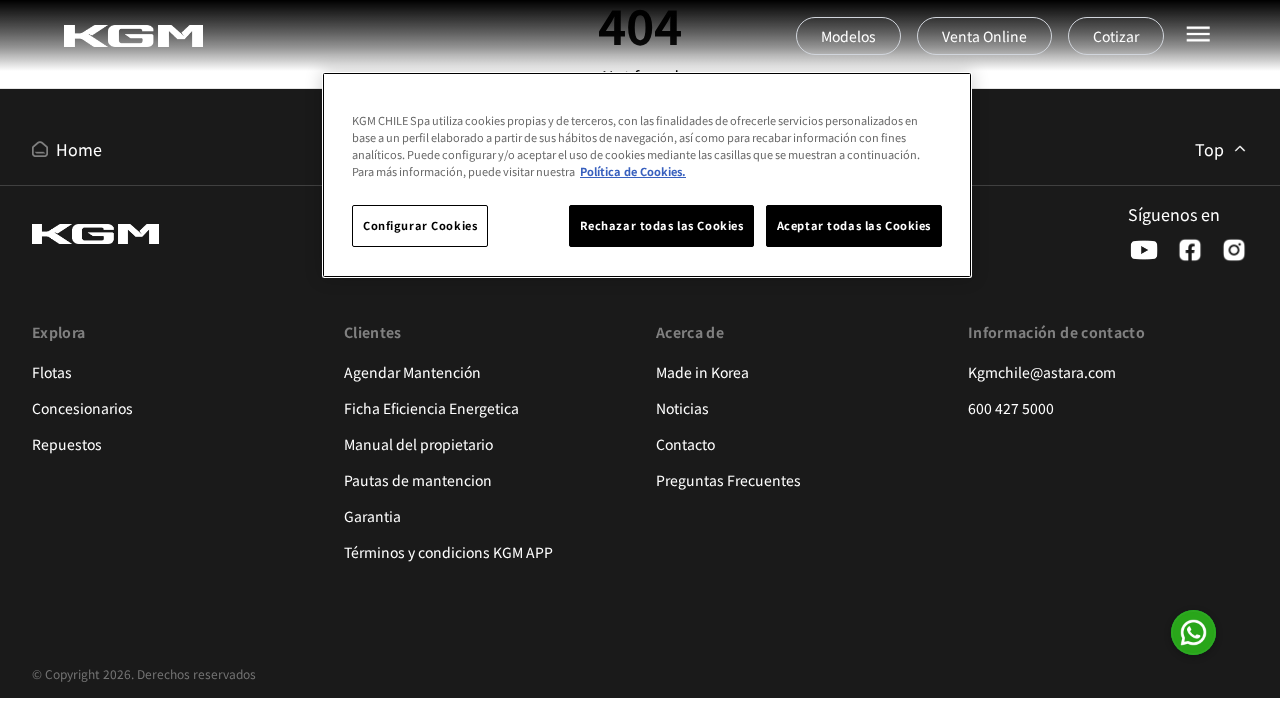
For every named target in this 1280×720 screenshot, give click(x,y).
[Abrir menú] (1198, 34)
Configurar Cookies (420, 225)
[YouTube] (1144, 250)
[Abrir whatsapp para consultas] (1193, 632)
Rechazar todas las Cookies (662, 225)
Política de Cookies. (633, 171)
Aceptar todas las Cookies (854, 225)
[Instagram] (1234, 250)
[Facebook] (1190, 250)
